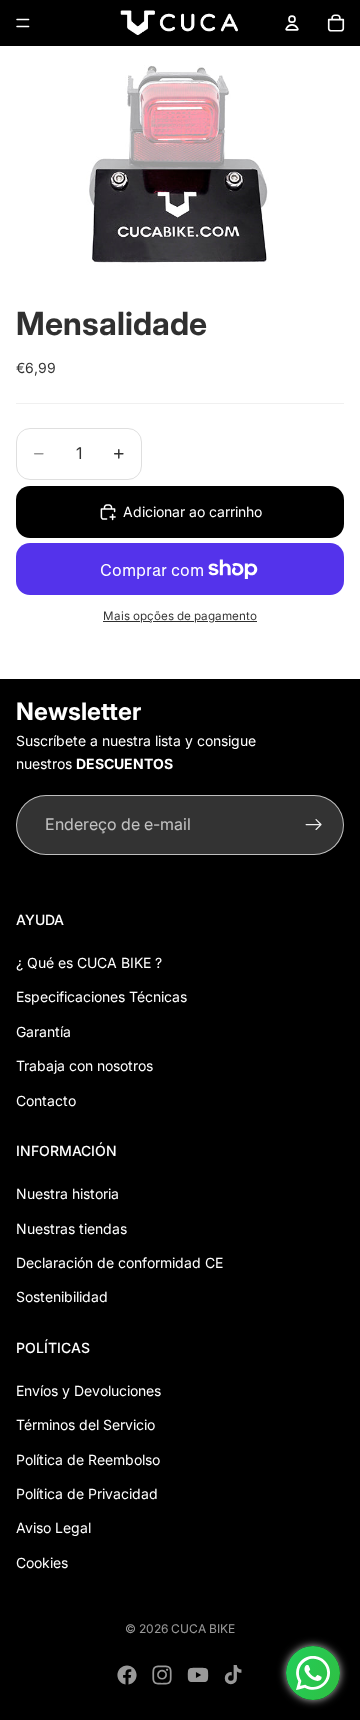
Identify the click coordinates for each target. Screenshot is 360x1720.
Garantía (43, 1031)
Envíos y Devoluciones (88, 1390)
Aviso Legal (53, 1527)
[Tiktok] (233, 1675)
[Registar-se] (314, 825)
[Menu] (23, 23)
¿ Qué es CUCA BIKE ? (89, 962)
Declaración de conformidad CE (119, 1262)
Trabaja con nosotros (84, 1065)
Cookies (42, 1562)
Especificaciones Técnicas (101, 996)
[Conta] (292, 23)
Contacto (46, 1100)
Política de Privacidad (87, 1493)
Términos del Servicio (85, 1424)
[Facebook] (127, 1675)
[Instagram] (162, 1675)
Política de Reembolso (88, 1459)
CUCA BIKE (203, 1628)
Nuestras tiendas (71, 1228)
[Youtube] (198, 1675)
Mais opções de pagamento (180, 616)
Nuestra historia (67, 1193)
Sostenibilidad (62, 1296)
